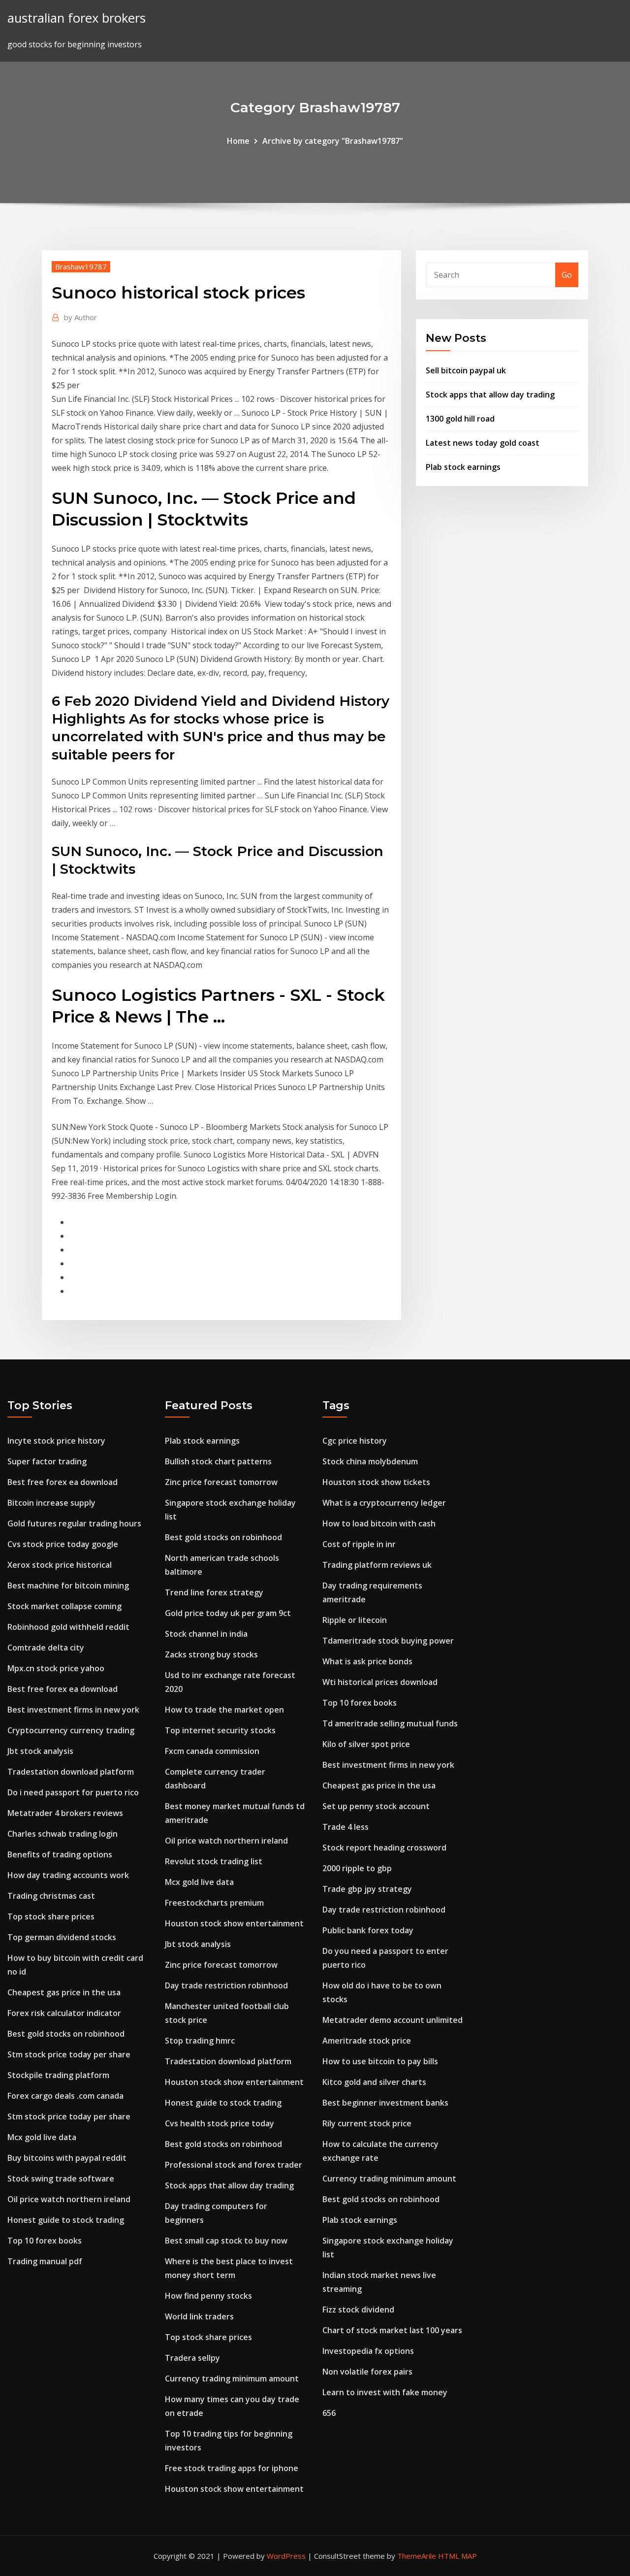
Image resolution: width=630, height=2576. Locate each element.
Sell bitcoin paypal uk (466, 370)
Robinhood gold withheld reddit (68, 1627)
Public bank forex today (368, 1930)
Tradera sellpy (192, 2358)
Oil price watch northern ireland (69, 2199)
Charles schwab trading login (63, 1834)
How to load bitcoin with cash (379, 1523)
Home (238, 141)
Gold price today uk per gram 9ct (228, 1613)
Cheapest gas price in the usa (64, 1992)
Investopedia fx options (368, 2351)
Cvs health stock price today (220, 2123)
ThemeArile (417, 2556)
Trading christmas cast (51, 1896)
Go (567, 275)
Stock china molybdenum (370, 1461)
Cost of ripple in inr (359, 1544)
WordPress (286, 2556)
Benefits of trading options (60, 1854)
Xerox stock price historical (60, 1565)
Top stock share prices (51, 1916)
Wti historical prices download (380, 1682)
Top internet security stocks (220, 1730)
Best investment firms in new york (73, 1710)
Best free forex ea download (63, 1482)
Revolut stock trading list (214, 1861)
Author (80, 317)
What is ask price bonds (367, 1661)
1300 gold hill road (460, 419)
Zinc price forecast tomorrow (221, 1482)
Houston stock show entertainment (234, 1923)
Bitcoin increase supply (51, 1503)
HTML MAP (457, 2556)
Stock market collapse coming (64, 1606)
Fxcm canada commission (212, 1751)
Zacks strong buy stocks (211, 1654)
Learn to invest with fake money (385, 2392)
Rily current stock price (367, 2123)
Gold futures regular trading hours (74, 1523)
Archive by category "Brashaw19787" (333, 141)
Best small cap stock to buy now (226, 2241)
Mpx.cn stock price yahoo (56, 1668)
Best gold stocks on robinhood (66, 2034)
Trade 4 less (346, 1827)
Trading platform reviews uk (377, 1565)
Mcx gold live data (42, 2137)
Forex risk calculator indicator (64, 2013)
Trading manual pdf (45, 2261)
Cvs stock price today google (63, 1544)
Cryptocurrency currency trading (71, 1730)
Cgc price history (355, 1441)
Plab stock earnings (463, 467)
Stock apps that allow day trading (490, 395)
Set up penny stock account (376, 1806)
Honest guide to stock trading (66, 2220)
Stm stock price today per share (69, 2054)
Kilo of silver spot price (366, 1744)
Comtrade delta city (46, 1648)
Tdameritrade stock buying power (388, 1641)
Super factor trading (47, 1461)
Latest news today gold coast (483, 443)
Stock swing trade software (61, 2179)
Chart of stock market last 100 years (392, 2330)
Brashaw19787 (81, 266)
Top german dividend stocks (62, 1937)
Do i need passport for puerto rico (73, 1792)
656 (329, 2413)
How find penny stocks (208, 2296)
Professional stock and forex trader (234, 2165)
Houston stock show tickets (376, 1482)
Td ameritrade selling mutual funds (390, 1723)
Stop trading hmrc (200, 2041)
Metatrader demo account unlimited (393, 2020)
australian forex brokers (77, 18)
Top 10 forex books (45, 2241)
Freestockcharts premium (214, 1903)
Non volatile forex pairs (367, 2372)
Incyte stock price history (56, 1441)
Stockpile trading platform (58, 2075)
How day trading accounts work (68, 1875)
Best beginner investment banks (385, 2103)
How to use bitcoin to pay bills (380, 2061)
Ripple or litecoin (355, 1620)
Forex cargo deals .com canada (65, 2096)
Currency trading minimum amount (232, 2378)
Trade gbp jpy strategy (367, 1889)
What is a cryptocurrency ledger (384, 1503)
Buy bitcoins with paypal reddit (67, 2158)
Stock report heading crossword (384, 1848)
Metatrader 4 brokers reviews (65, 1813)
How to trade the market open (224, 1710)
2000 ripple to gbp (357, 1868)
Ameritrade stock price (367, 2041)
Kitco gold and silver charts (374, 2082)
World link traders (199, 2316)
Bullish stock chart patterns (218, 1461)
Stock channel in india (206, 1634)
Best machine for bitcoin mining (68, 1585)
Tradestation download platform (71, 1772)
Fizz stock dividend (358, 2310)
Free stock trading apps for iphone (232, 2468)
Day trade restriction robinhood (226, 1985)
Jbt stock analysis (40, 1751)
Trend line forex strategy (214, 1592)
